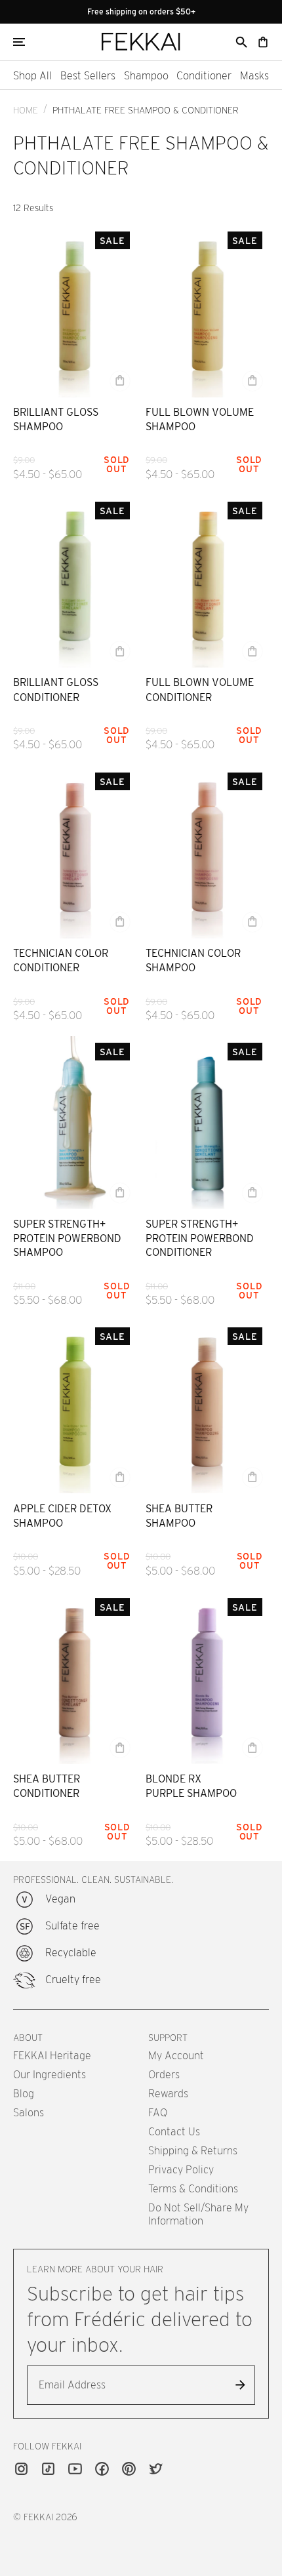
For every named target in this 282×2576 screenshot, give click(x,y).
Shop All (32, 76)
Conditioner (204, 76)
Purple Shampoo (191, 1793)
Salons (29, 2113)
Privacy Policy (181, 2170)
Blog (24, 2094)
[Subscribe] (240, 2385)
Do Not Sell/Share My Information (198, 2214)
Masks (254, 76)
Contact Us (174, 2132)
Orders (164, 2075)
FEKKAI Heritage (52, 2056)
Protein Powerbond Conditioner (200, 1245)
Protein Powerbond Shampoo (67, 1245)
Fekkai (38, 2517)
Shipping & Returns (193, 2151)
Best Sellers (88, 76)
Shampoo (146, 76)
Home (26, 110)
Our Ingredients (50, 2075)
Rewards (168, 2094)
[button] (241, 42)
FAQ (158, 2113)
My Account (176, 2056)
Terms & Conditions (193, 2189)
